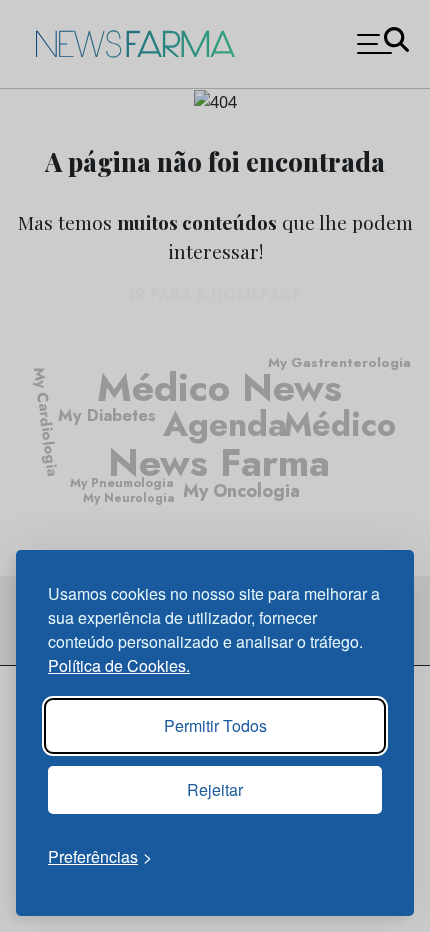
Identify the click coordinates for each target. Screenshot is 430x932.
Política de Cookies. (119, 665)
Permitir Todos (215, 725)
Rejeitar (215, 789)
